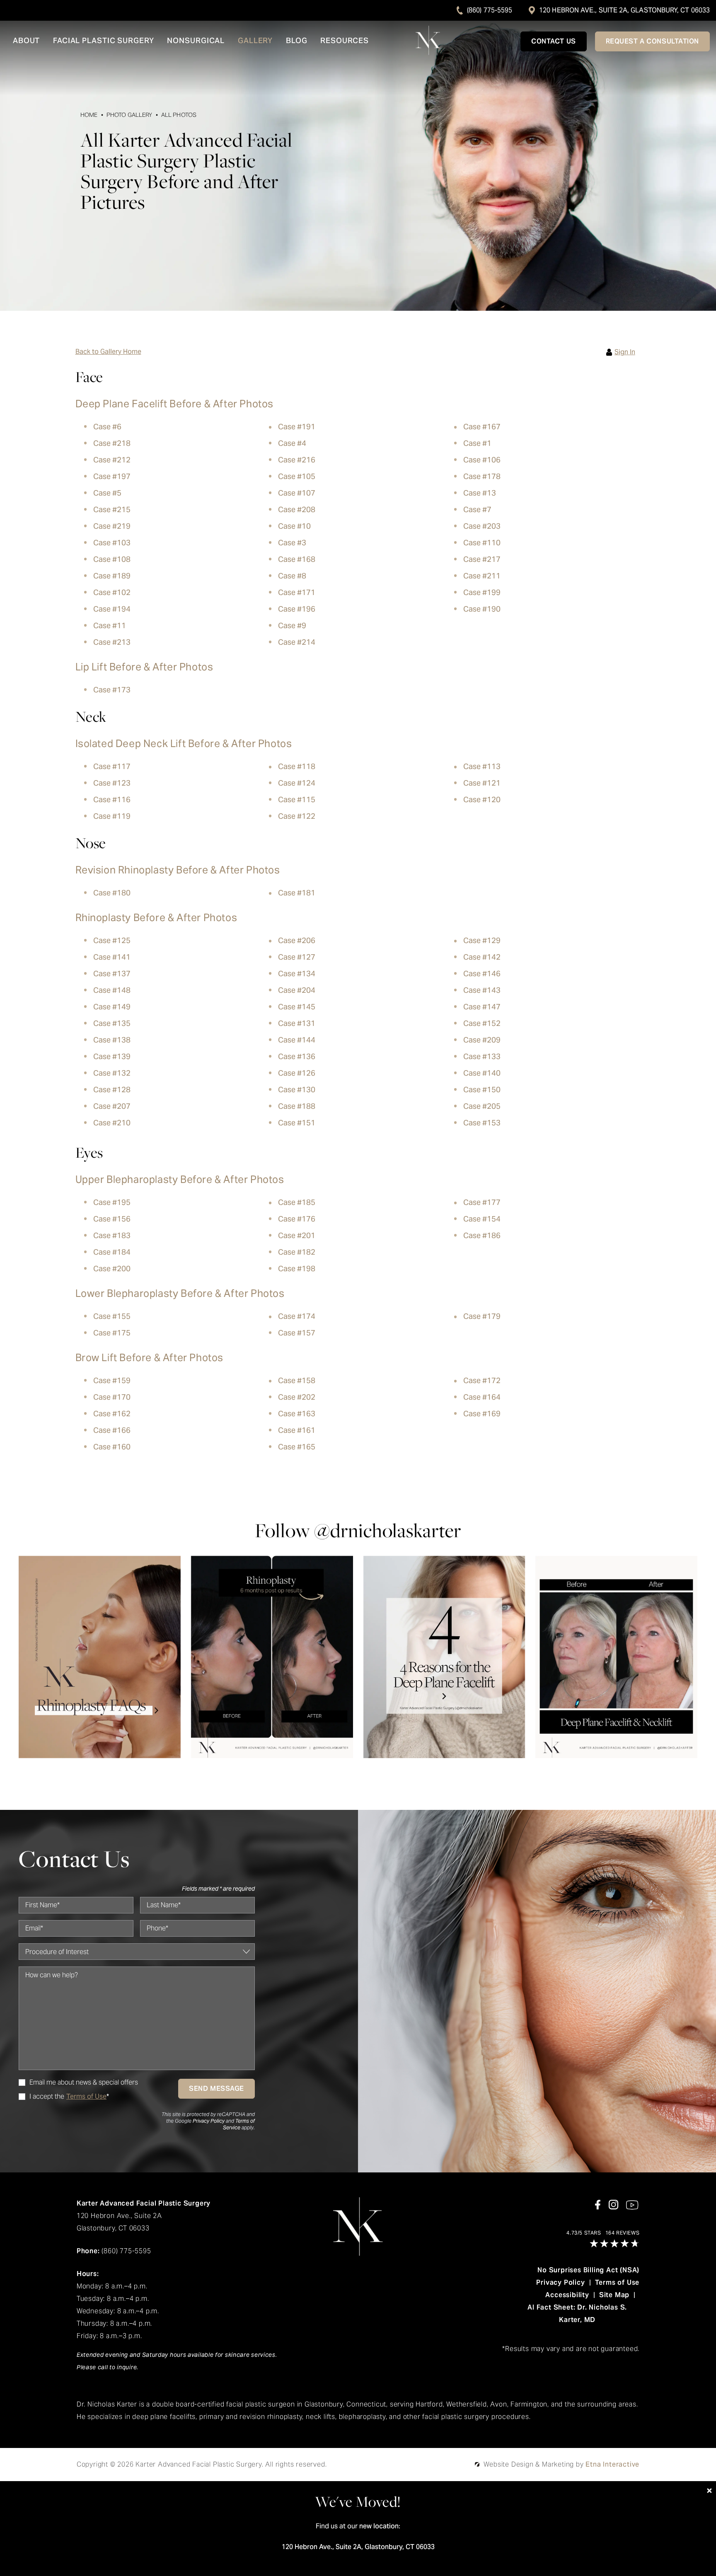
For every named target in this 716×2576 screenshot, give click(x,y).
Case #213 (112, 642)
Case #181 (297, 893)
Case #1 (477, 443)
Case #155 (112, 1316)
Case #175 (112, 1333)
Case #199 (482, 592)
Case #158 (297, 1380)
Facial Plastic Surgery (104, 41)
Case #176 (297, 1219)
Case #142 (482, 957)
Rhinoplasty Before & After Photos (156, 918)
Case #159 (112, 1380)
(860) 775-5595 (490, 10)
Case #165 (297, 1447)
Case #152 (482, 1023)
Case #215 (112, 509)
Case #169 (482, 1414)
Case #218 (112, 443)
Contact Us (554, 41)
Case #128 (112, 1090)
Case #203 (482, 526)
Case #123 (112, 783)
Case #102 (112, 592)
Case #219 (112, 526)
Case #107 (297, 493)
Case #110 (482, 543)
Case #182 (297, 1252)
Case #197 (112, 476)
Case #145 (297, 1007)
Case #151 (297, 1123)
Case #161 (297, 1430)
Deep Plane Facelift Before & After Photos (175, 404)
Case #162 (112, 1414)
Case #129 (482, 940)
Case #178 (482, 476)
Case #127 (297, 957)
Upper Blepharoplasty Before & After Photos (180, 1179)
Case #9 (292, 625)
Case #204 (297, 990)
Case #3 (292, 543)
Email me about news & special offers (84, 2083)
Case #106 (482, 460)
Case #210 (112, 1123)
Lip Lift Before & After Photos (144, 667)
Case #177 (482, 1202)
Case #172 (482, 1380)
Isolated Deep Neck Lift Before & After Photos (184, 744)
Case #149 (112, 1007)
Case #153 (482, 1123)
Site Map (614, 2295)
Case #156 (112, 1219)
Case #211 (482, 576)
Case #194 (112, 609)
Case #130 (297, 1090)
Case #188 (297, 1106)
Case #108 (112, 559)
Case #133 (482, 1056)
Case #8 (292, 576)
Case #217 (482, 559)
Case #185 (297, 1202)
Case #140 (482, 1073)
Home (89, 115)
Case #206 (297, 940)
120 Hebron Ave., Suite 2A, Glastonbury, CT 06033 (624, 10)
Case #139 (112, 1056)
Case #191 (297, 427)
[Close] (709, 2491)
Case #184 (112, 1252)
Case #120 (482, 799)
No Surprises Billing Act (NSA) (588, 2270)
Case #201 (297, 1235)
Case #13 (480, 493)
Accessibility (567, 2295)
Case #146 (482, 974)
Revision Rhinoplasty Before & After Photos (178, 870)
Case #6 (107, 427)
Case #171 (297, 592)
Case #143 (482, 990)
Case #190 (482, 609)
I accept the (41, 2097)
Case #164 (482, 1397)
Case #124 (297, 783)
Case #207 (112, 1106)
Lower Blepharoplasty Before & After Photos (180, 1293)
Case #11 (110, 625)
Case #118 (297, 766)
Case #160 (112, 1447)
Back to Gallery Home (108, 352)
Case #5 (107, 493)
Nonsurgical (196, 41)
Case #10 (294, 526)
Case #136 (297, 1056)
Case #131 (297, 1023)
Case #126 (297, 1073)
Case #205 (482, 1106)
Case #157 (297, 1333)
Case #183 (112, 1235)
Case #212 (112, 460)
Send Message (216, 2089)
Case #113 (482, 766)
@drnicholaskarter (388, 1530)
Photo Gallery (129, 115)
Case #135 (112, 1023)
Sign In (625, 352)
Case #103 (112, 543)
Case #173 (112, 690)
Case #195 (112, 1202)
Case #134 (297, 974)
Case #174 (297, 1316)
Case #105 (297, 476)
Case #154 (482, 1219)
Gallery (255, 41)
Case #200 (112, 1269)
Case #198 (297, 1269)
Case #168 (297, 559)
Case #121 (482, 783)
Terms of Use (617, 2282)
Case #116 (112, 799)
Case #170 (112, 1397)
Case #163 (297, 1414)
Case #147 (482, 1007)
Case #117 (112, 766)
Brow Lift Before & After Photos (150, 1358)
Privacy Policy (209, 2121)
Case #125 (112, 940)
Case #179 (482, 1316)
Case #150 (482, 1090)
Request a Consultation (652, 41)
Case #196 (297, 609)
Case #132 (112, 1073)
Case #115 (297, 799)
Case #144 (297, 1040)
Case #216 (297, 460)
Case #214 (297, 642)
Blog (297, 41)
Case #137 (112, 974)
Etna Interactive (612, 2464)
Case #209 (482, 1040)
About (27, 41)
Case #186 (482, 1235)
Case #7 (477, 509)
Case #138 (112, 1040)
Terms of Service (239, 2124)
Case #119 (112, 816)
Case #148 (112, 990)
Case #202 (297, 1397)
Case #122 (297, 816)
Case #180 (112, 893)
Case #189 (112, 576)
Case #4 (292, 443)
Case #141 (112, 957)
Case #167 (482, 427)
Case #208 (297, 509)
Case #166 (112, 1430)
